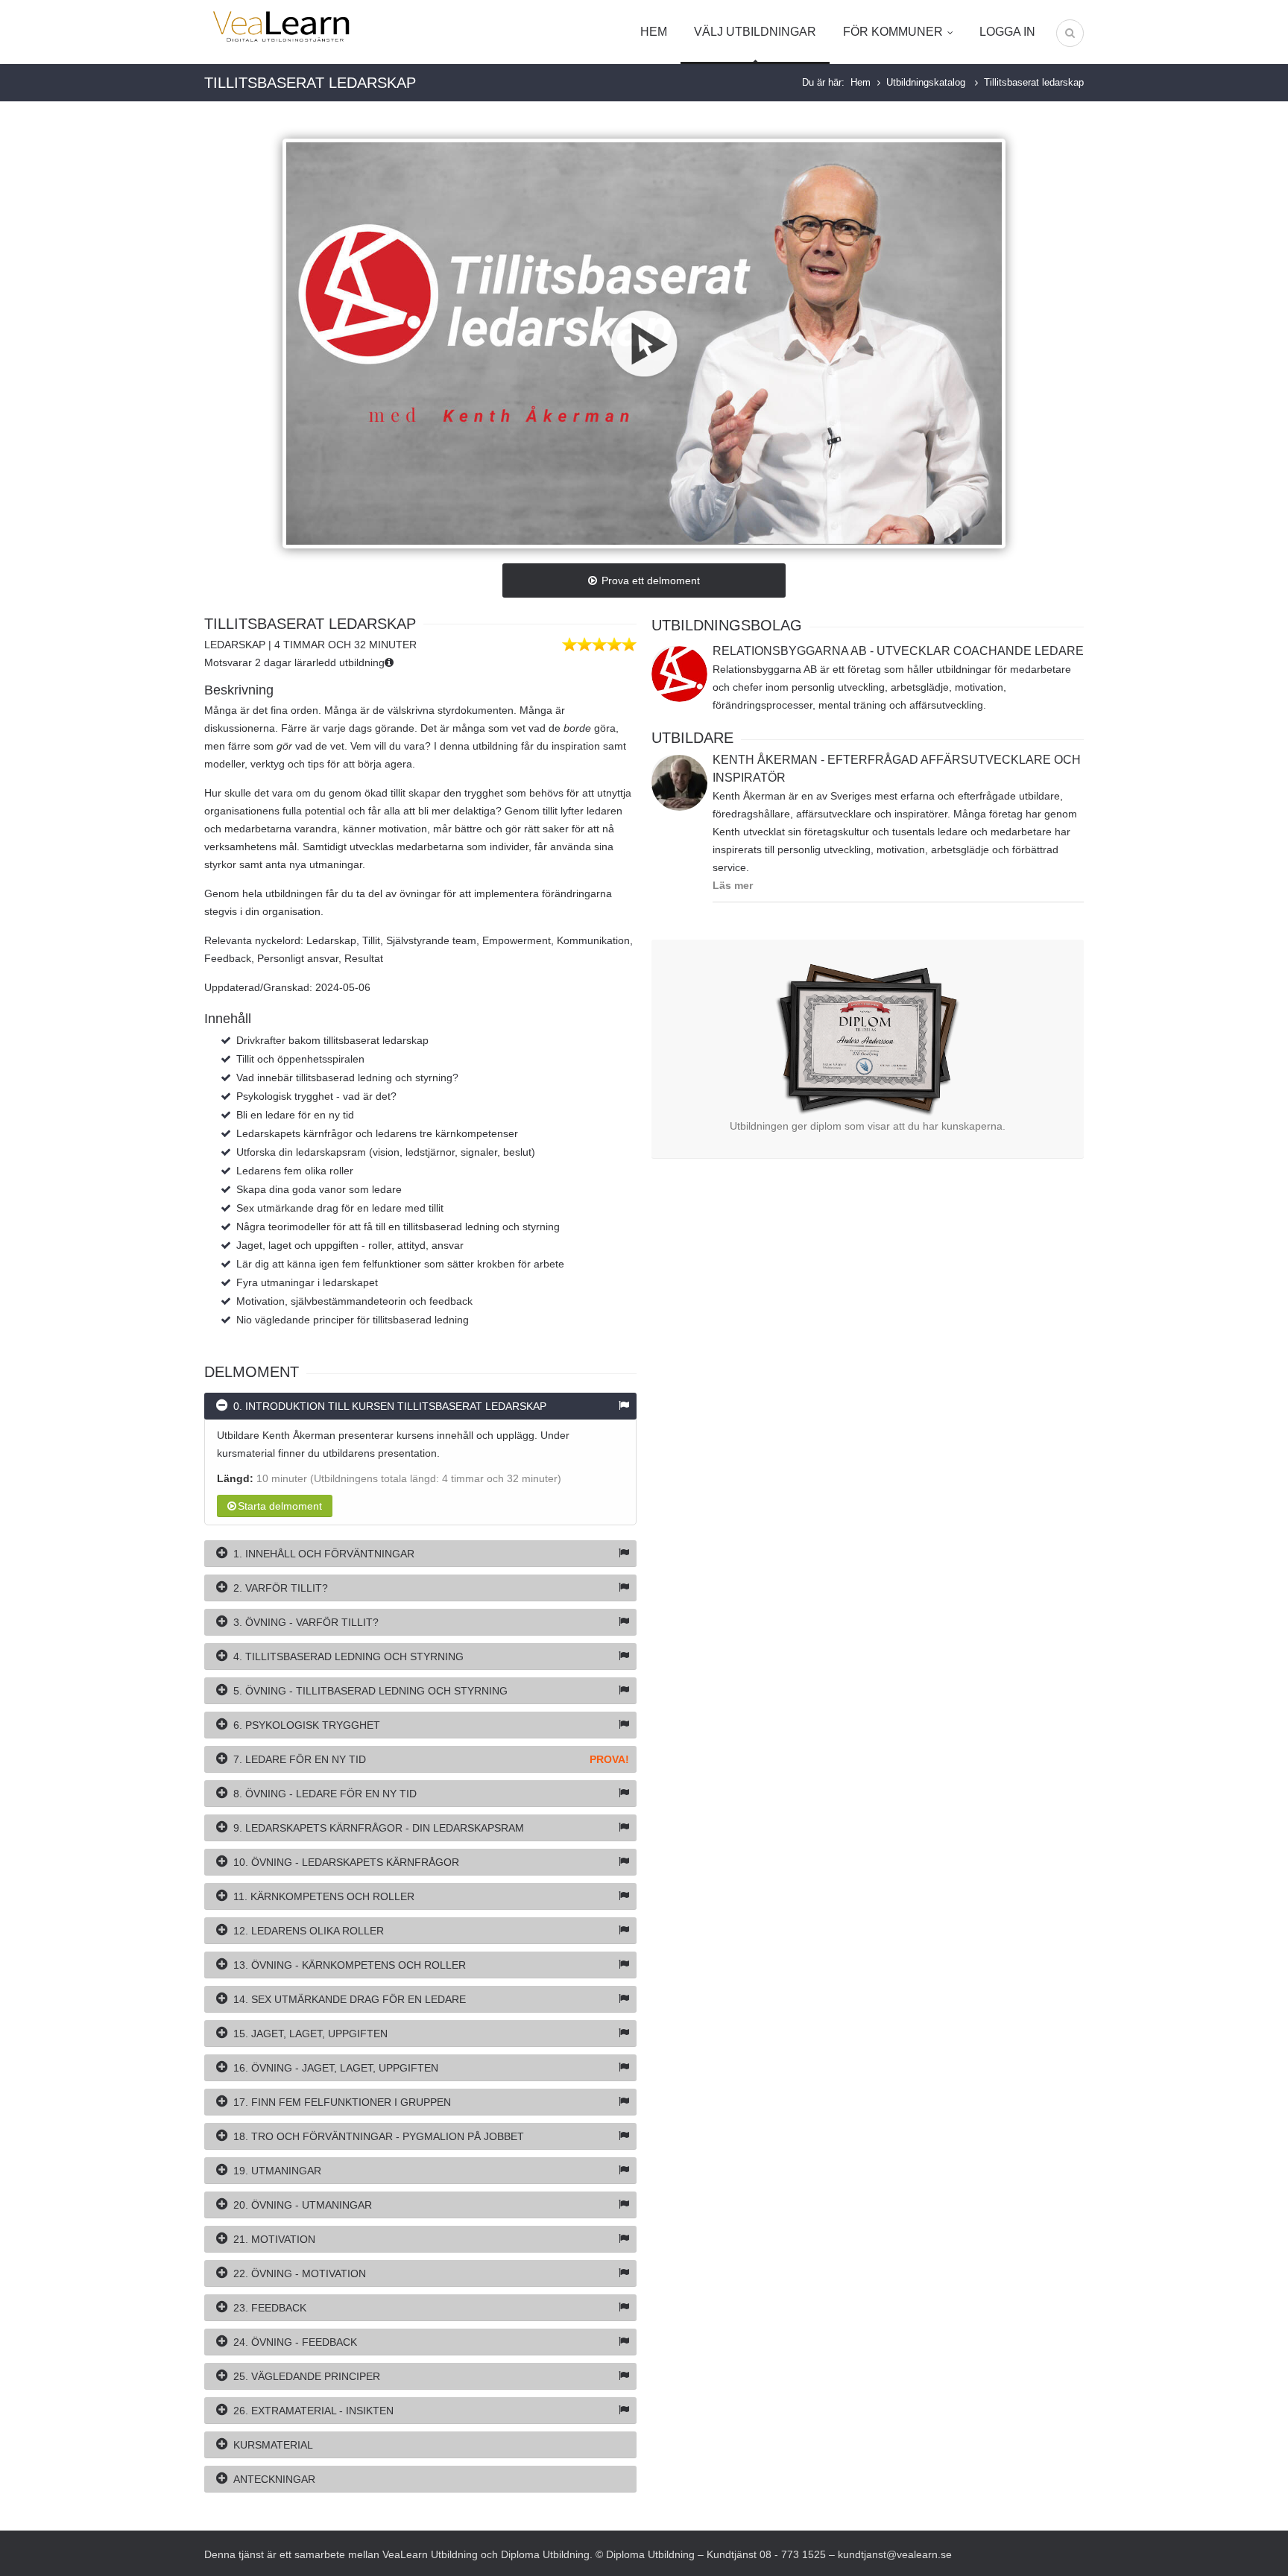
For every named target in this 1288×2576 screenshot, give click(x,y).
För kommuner (893, 32)
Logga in (1007, 32)
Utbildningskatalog (927, 82)
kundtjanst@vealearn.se (895, 2554)
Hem (654, 32)
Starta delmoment (280, 1506)
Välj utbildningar (755, 32)
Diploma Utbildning (545, 2554)
